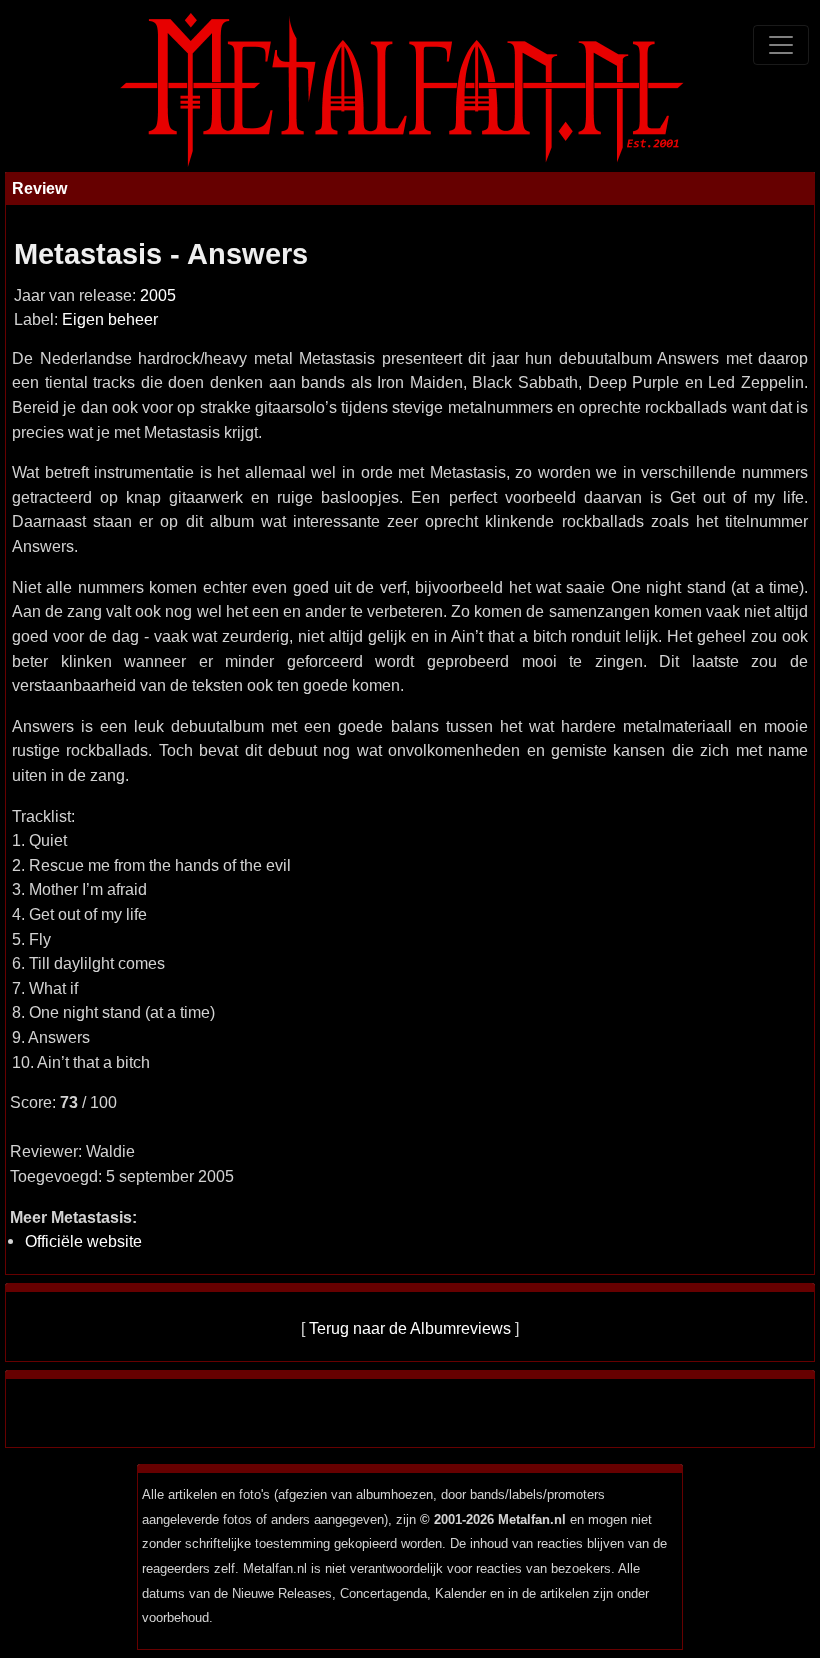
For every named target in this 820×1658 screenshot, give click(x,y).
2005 (158, 295)
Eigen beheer (110, 319)
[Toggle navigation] (781, 45)
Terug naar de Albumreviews (410, 1328)
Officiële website (83, 1241)
